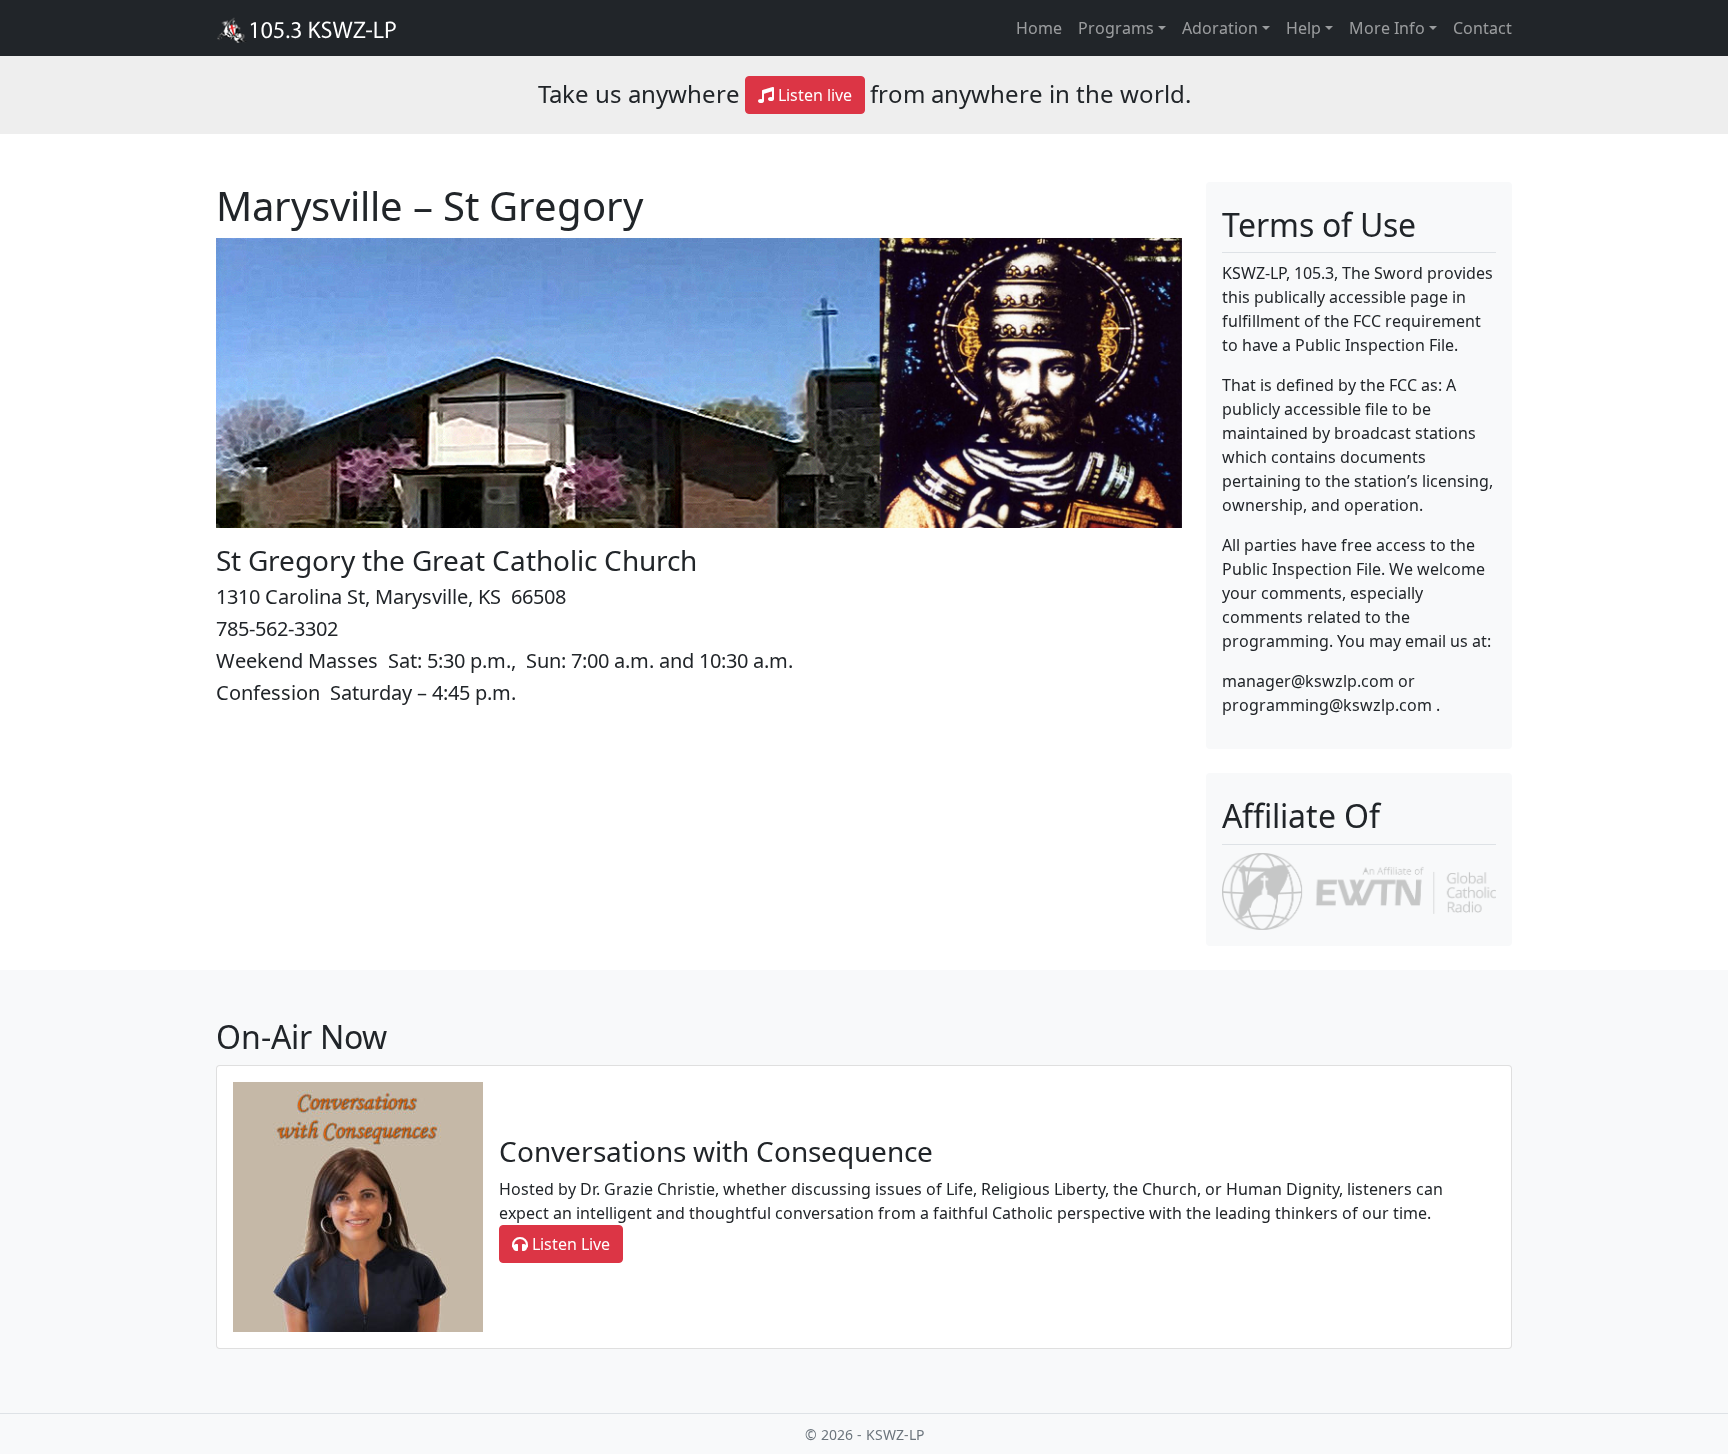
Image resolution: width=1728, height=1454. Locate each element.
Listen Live (569, 1244)
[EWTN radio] (1359, 890)
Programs (1116, 28)
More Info (1387, 28)
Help (1303, 28)
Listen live (813, 95)
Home (1039, 28)
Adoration (1220, 28)
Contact (1482, 28)
